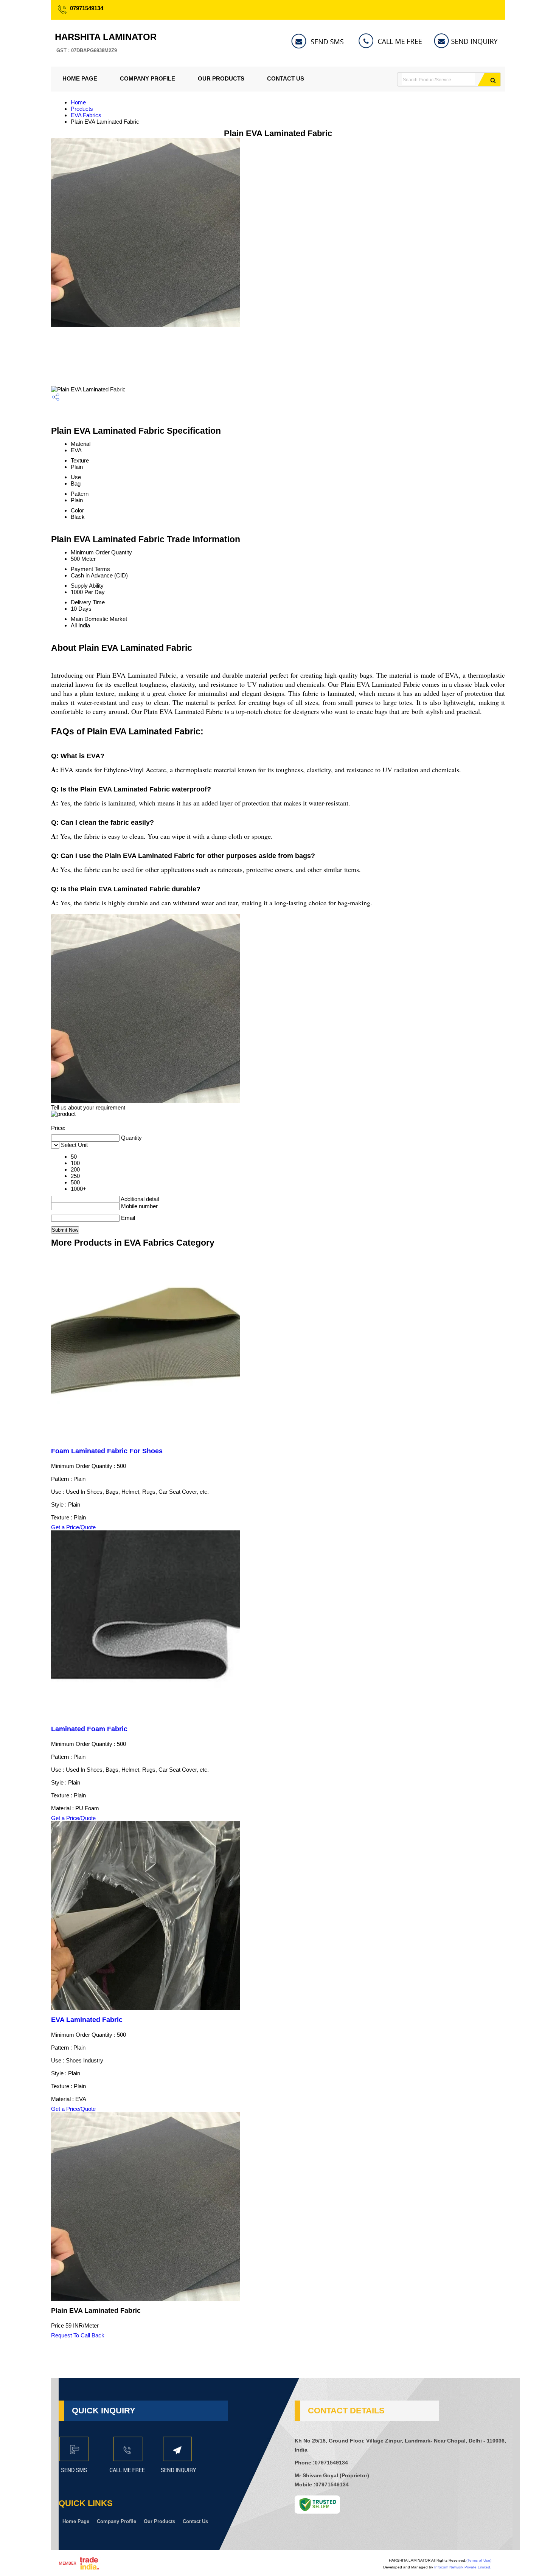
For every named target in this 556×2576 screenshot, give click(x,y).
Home (78, 102)
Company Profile (148, 78)
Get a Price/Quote (73, 1527)
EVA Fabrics (86, 115)
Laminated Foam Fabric (89, 1729)
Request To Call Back (78, 2335)
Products (82, 109)
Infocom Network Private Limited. (463, 2567)
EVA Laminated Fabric (87, 2020)
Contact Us (286, 78)
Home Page (80, 78)
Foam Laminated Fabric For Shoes (107, 1451)
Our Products (221, 78)
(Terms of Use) (479, 2560)
